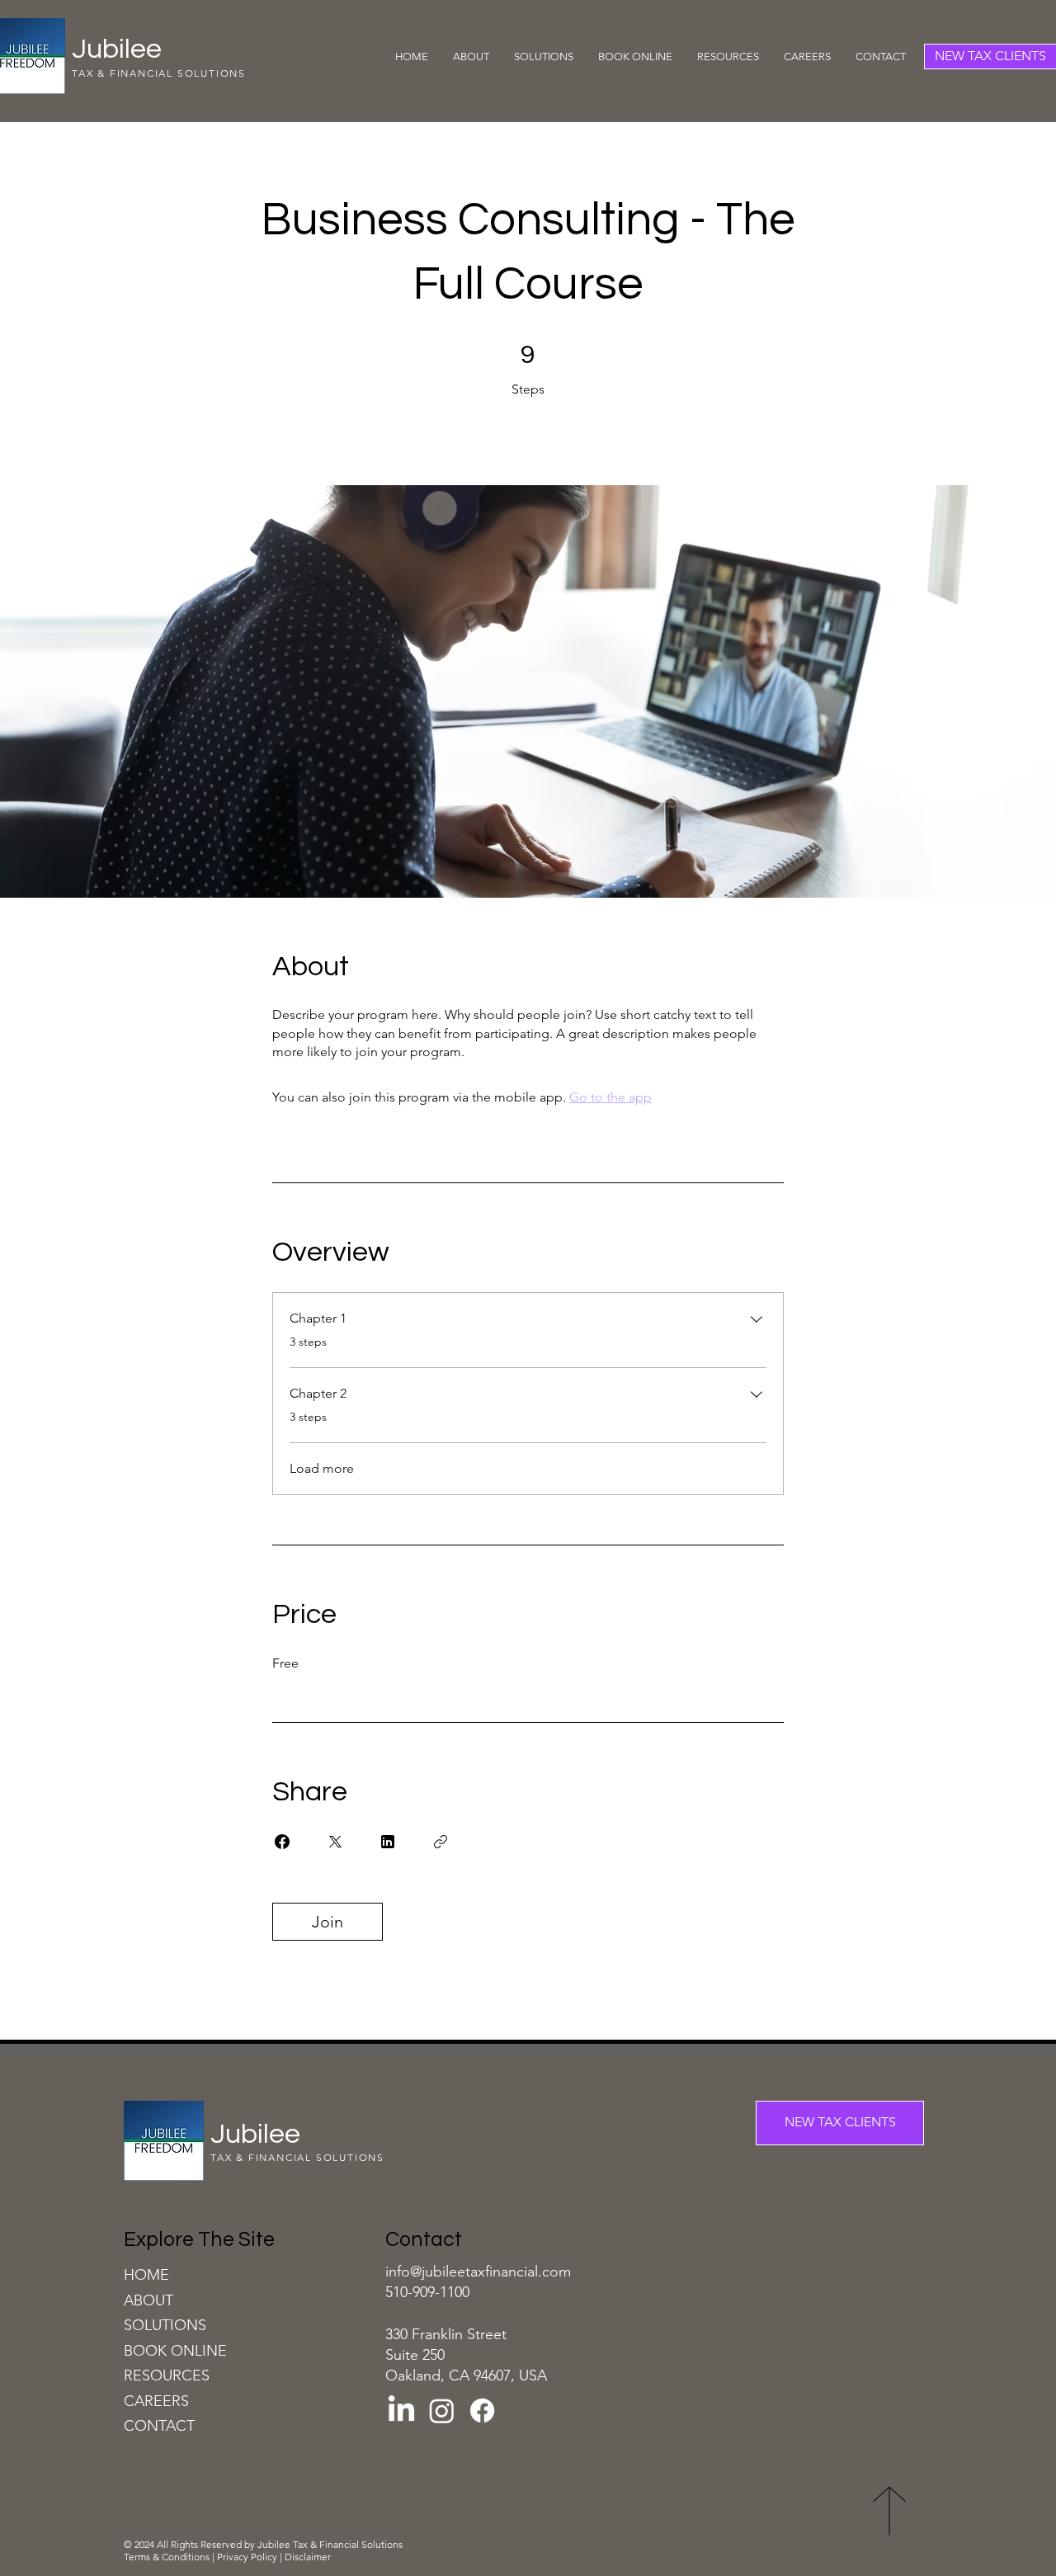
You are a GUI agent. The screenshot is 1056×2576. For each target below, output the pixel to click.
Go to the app (610, 1097)
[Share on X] (335, 1842)
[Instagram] (442, 2411)
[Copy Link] (441, 1842)
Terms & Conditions (168, 2557)
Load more (322, 1468)
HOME (146, 2275)
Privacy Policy (247, 2557)
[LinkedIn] (401, 2411)
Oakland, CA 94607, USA (466, 2375)
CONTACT (159, 2426)
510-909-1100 (427, 2292)
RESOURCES (167, 2375)
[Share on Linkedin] (388, 1842)
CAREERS (156, 2401)
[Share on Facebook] (282, 1842)
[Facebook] (482, 2411)
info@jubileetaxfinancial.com (478, 2272)
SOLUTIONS (165, 2325)
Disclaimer (309, 2557)
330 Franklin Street (446, 2334)
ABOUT (148, 2300)
